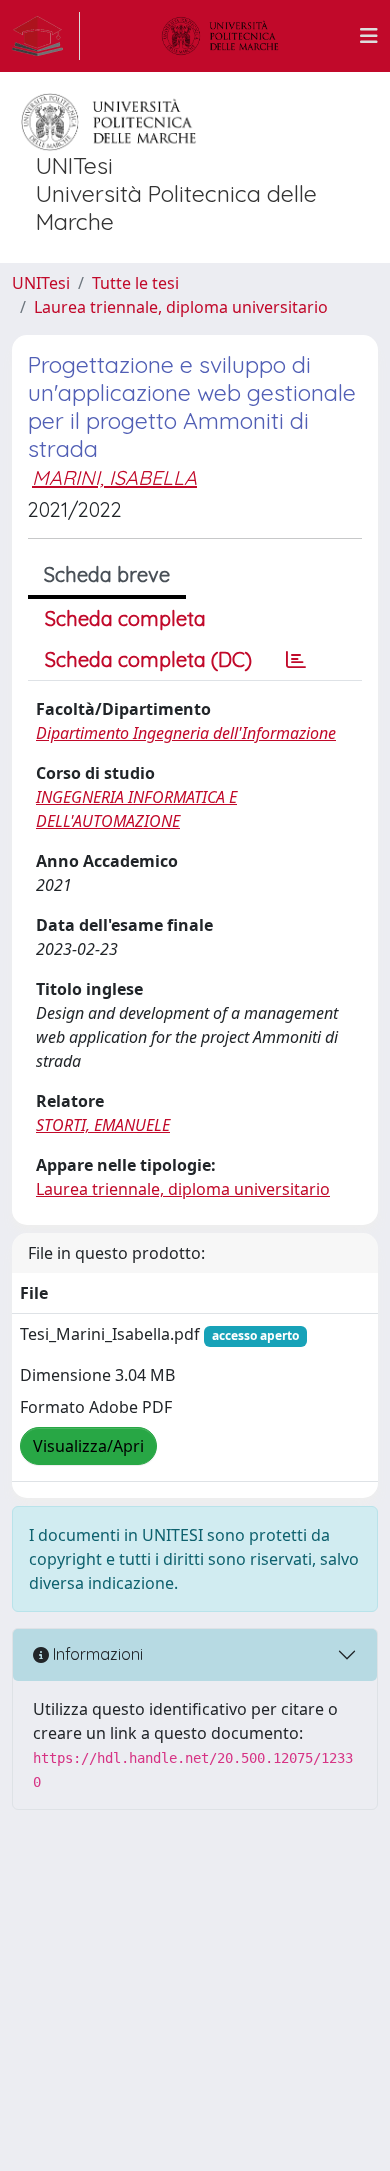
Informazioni (96, 1654)
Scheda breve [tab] (107, 574)
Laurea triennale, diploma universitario (181, 307)
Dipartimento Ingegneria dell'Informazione (186, 733)
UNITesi (41, 283)
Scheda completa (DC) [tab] (148, 659)
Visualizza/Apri (88, 1446)
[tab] (296, 660)
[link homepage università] (220, 36)
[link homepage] (46, 36)
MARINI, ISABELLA (114, 477)
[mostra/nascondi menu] (369, 36)
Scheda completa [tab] (125, 618)
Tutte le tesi (135, 283)
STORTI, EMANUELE (103, 1125)
